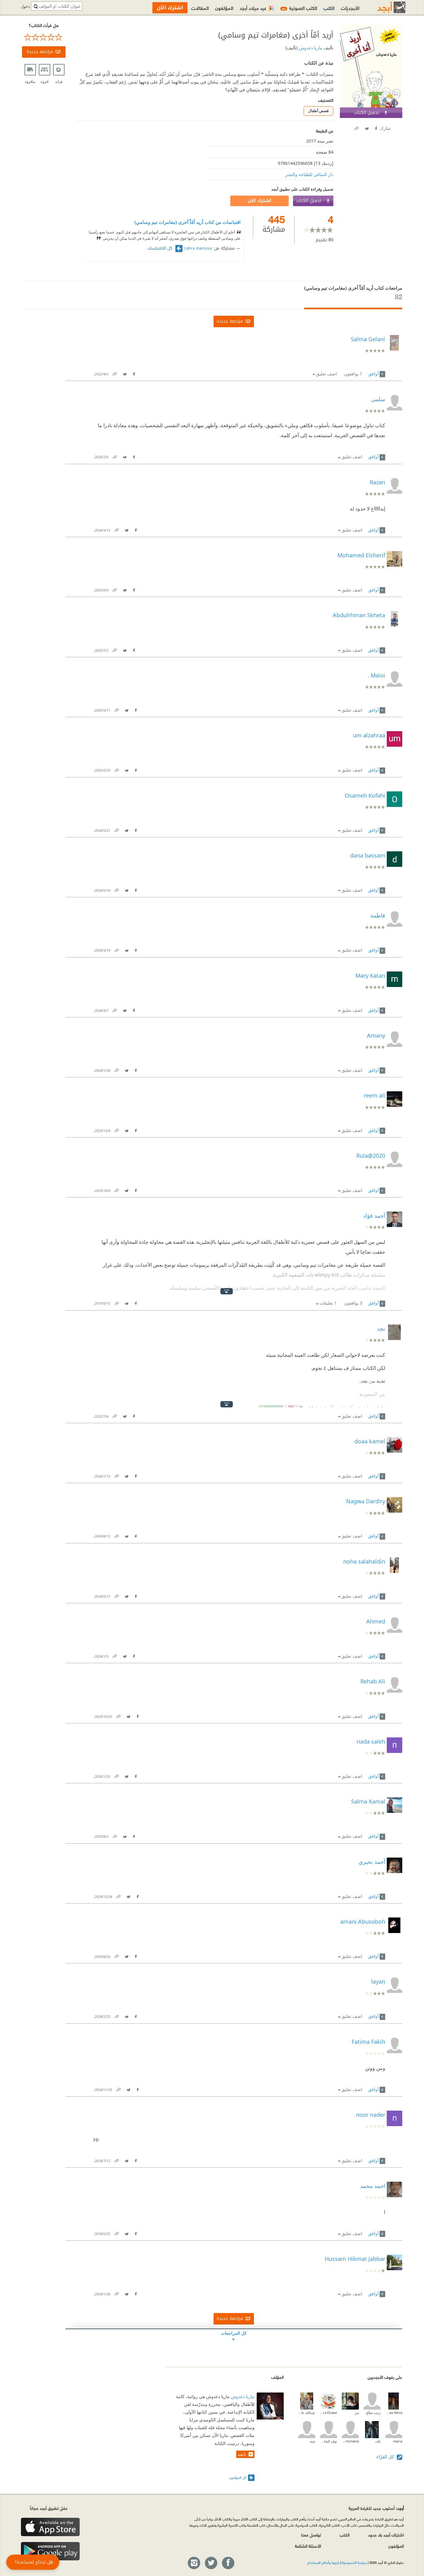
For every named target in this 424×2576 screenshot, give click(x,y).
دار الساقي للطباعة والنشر (309, 174)
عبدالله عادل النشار (307, 2413)
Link (114, 373)
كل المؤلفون (238, 2477)
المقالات (200, 8)
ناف (378, 2441)
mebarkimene (350, 2441)
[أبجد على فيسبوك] (228, 2563)
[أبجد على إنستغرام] (194, 2563)
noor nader (371, 2115)
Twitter (367, 127)
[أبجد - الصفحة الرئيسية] (384, 7)
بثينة (313, 2441)
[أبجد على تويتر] (211, 2563)
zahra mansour (198, 248)
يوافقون (353, 374)
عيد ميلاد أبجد (257, 8)
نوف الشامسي (329, 2441)
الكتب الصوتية (300, 8)
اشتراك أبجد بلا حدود (386, 2535)
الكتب (329, 8)
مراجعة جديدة (40, 52)
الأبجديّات (350, 8)
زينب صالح (373, 2413)
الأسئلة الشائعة (308, 2546)
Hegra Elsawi (329, 2413)
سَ (357, 2413)
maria (398, 2441)
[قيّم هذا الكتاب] (44, 37)
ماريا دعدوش (310, 48)
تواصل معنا (311, 2535)
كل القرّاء (386, 2457)
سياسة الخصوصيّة (354, 2562)
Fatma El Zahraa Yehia (394, 2413)
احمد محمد (373, 2186)
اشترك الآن (259, 201)
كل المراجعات (234, 2333)
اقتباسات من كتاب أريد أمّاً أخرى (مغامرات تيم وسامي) (187, 222)
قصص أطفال (318, 111)
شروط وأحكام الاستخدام (323, 2562)
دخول (25, 6)
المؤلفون (224, 8)
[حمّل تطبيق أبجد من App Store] (50, 2527)
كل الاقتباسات (161, 248)
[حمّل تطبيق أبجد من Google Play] (50, 2551)
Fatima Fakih (368, 2042)
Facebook (376, 127)
